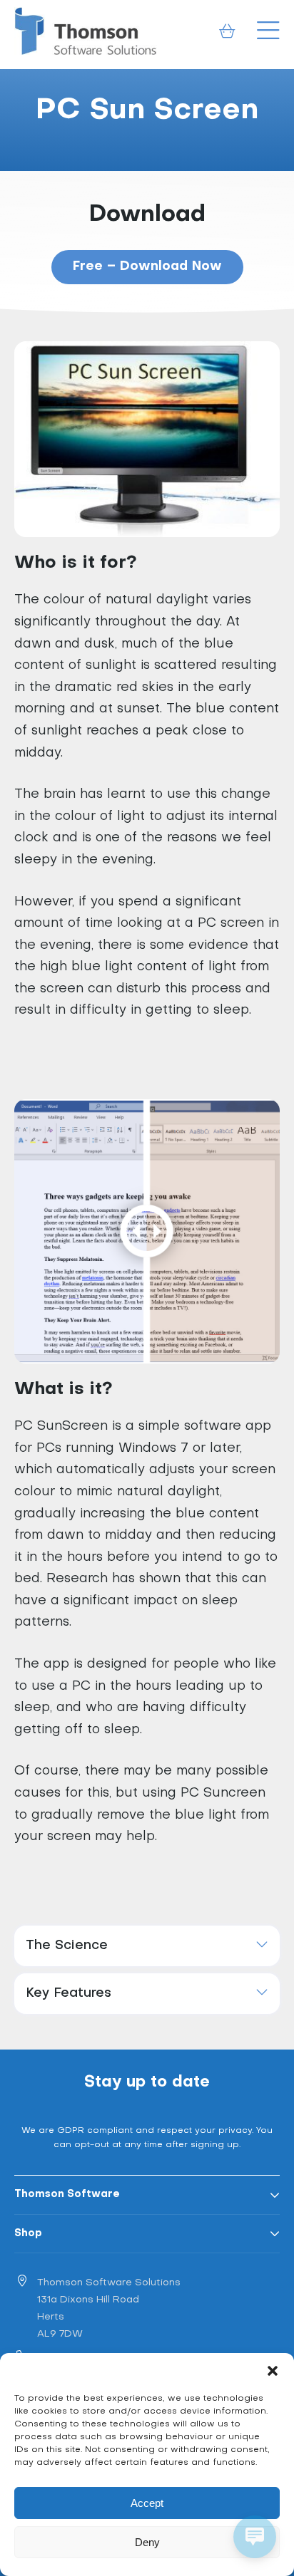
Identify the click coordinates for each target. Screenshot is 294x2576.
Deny (147, 2542)
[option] (147, 120)
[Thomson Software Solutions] (86, 31)
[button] (273, 2371)
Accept (147, 2503)
